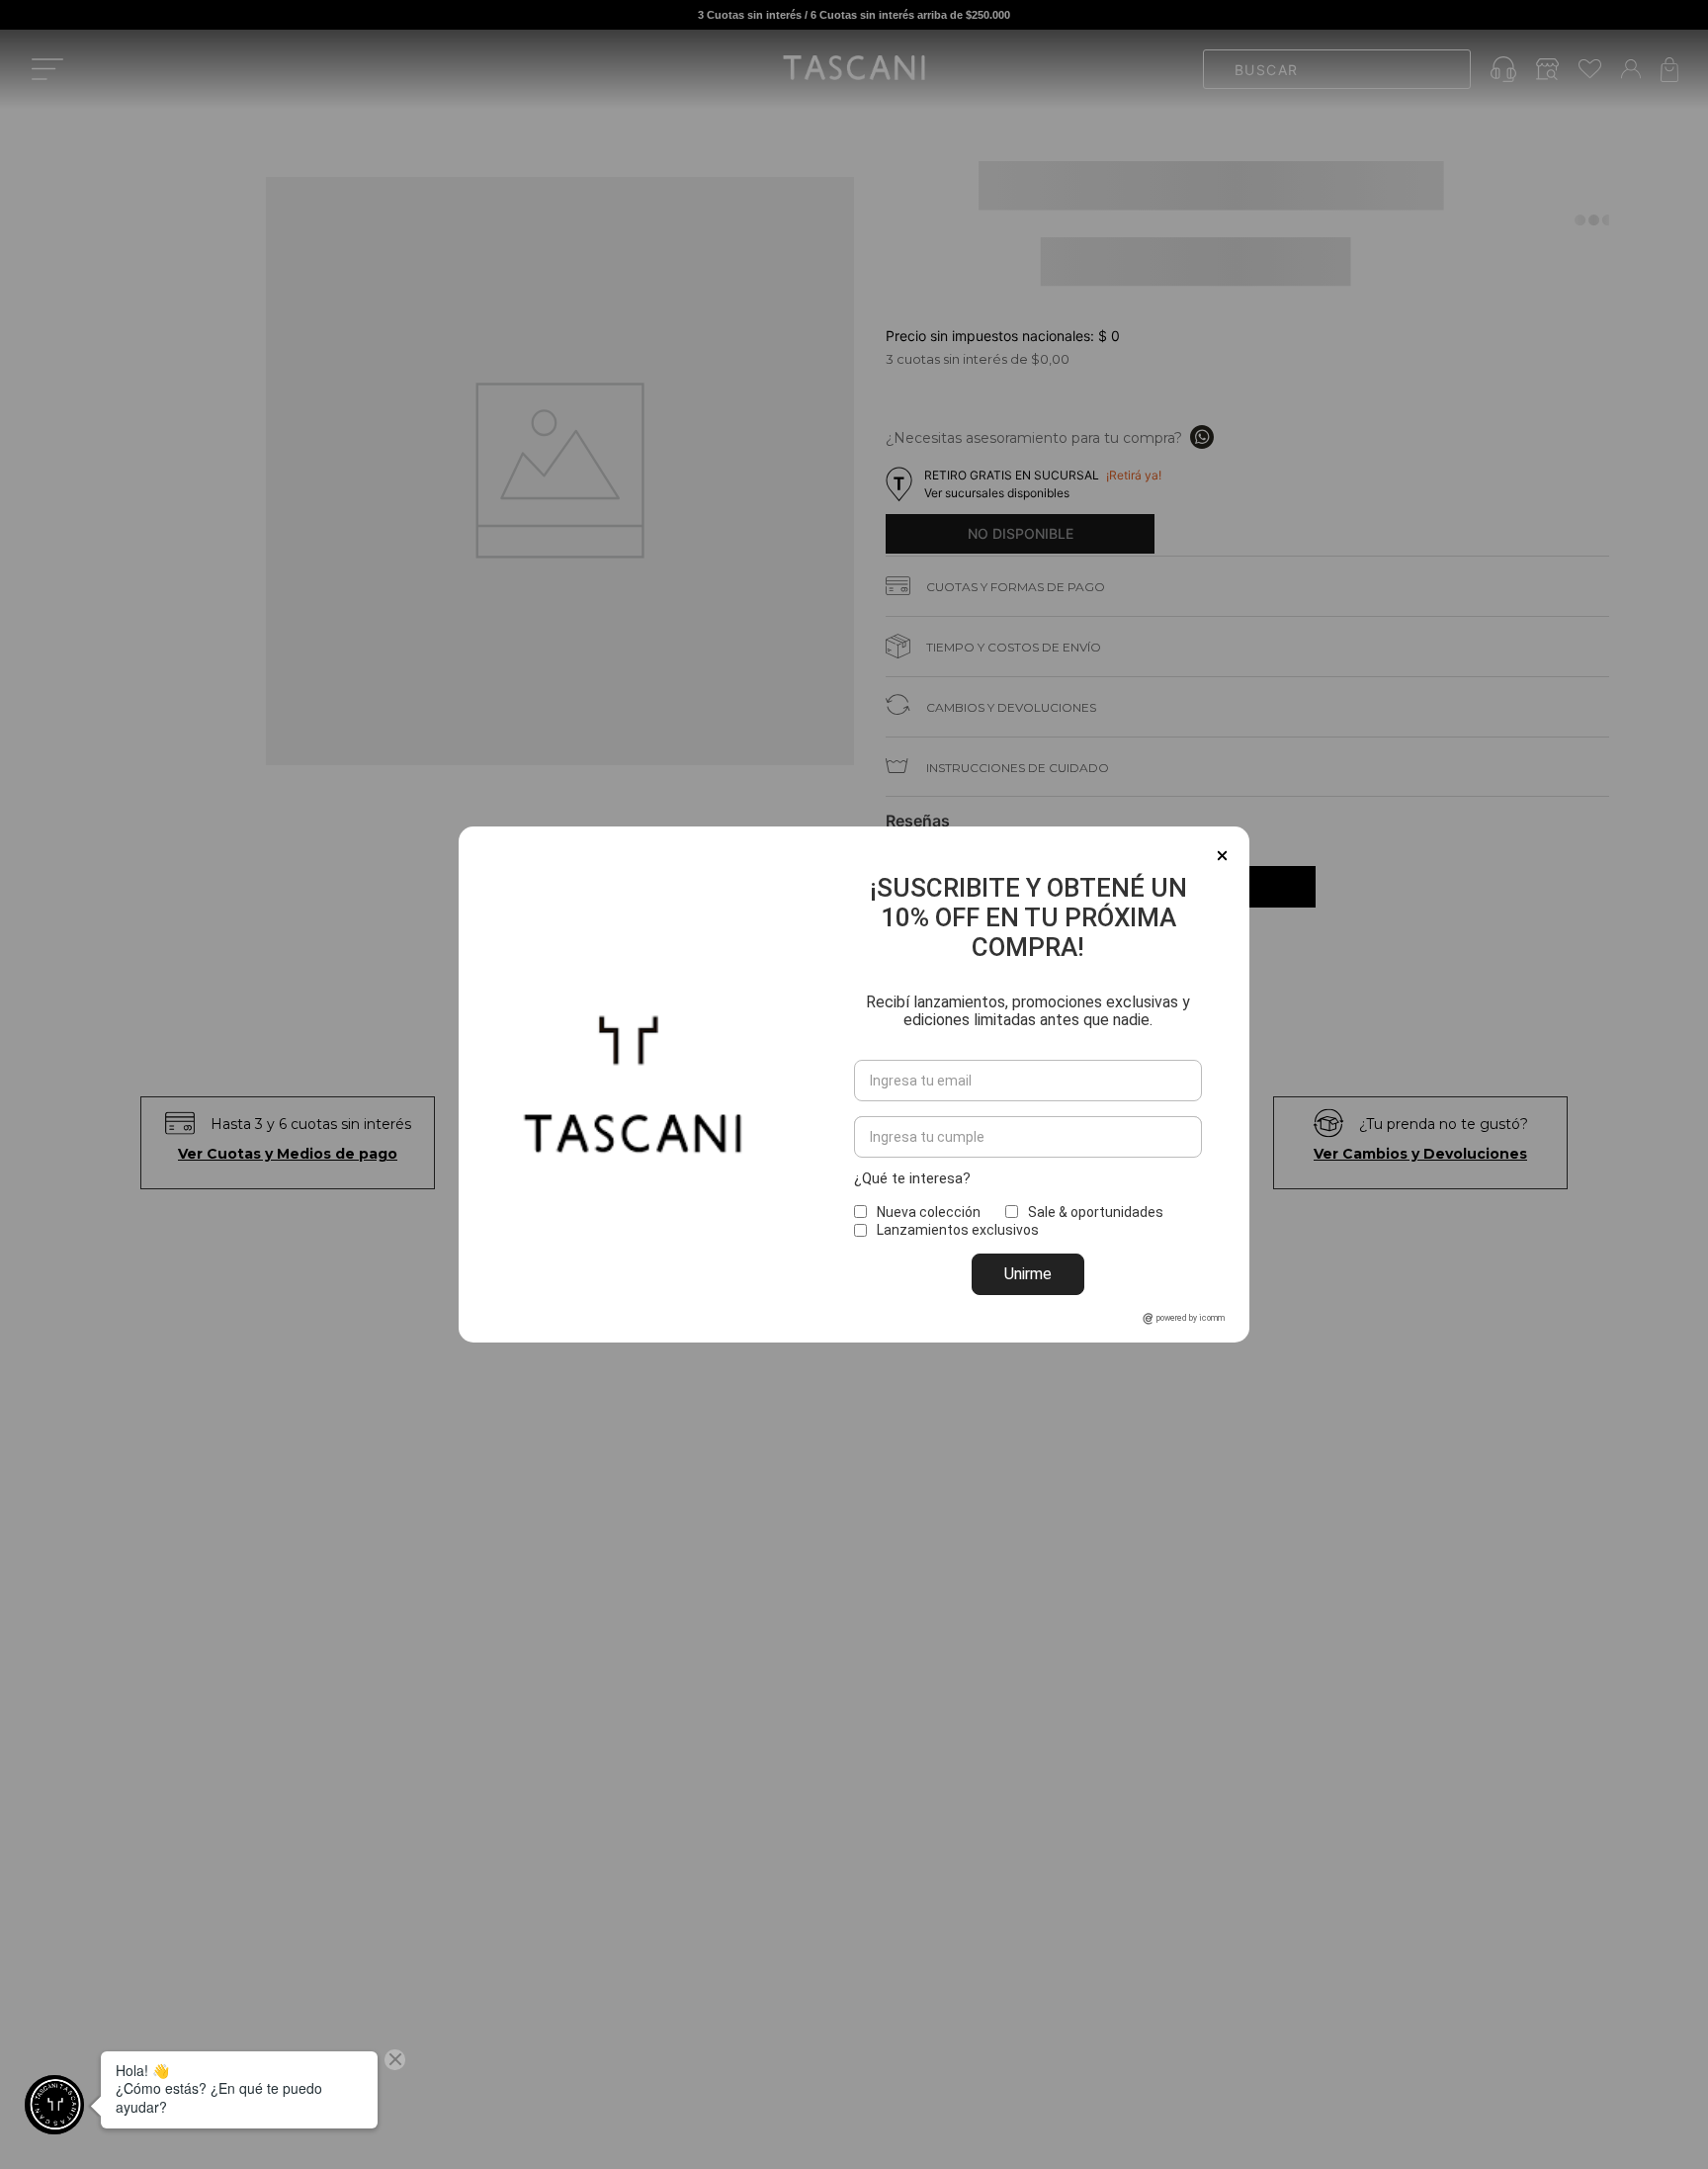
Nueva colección (929, 1212)
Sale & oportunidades (1096, 1212)
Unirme (1028, 1274)
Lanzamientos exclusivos (958, 1230)
